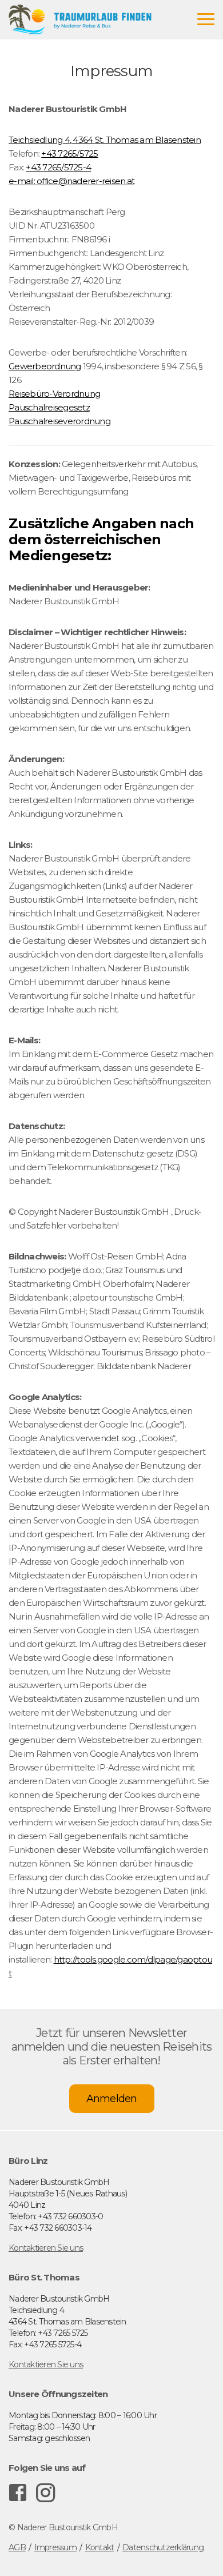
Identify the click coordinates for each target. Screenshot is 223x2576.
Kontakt (100, 2547)
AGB (17, 2547)
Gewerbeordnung (45, 366)
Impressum (55, 2547)
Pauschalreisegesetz (49, 407)
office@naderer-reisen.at (85, 181)
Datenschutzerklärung (163, 2547)
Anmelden (112, 2099)
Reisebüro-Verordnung (54, 394)
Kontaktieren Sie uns (46, 2248)
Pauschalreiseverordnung (59, 421)
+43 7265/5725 (69, 153)
